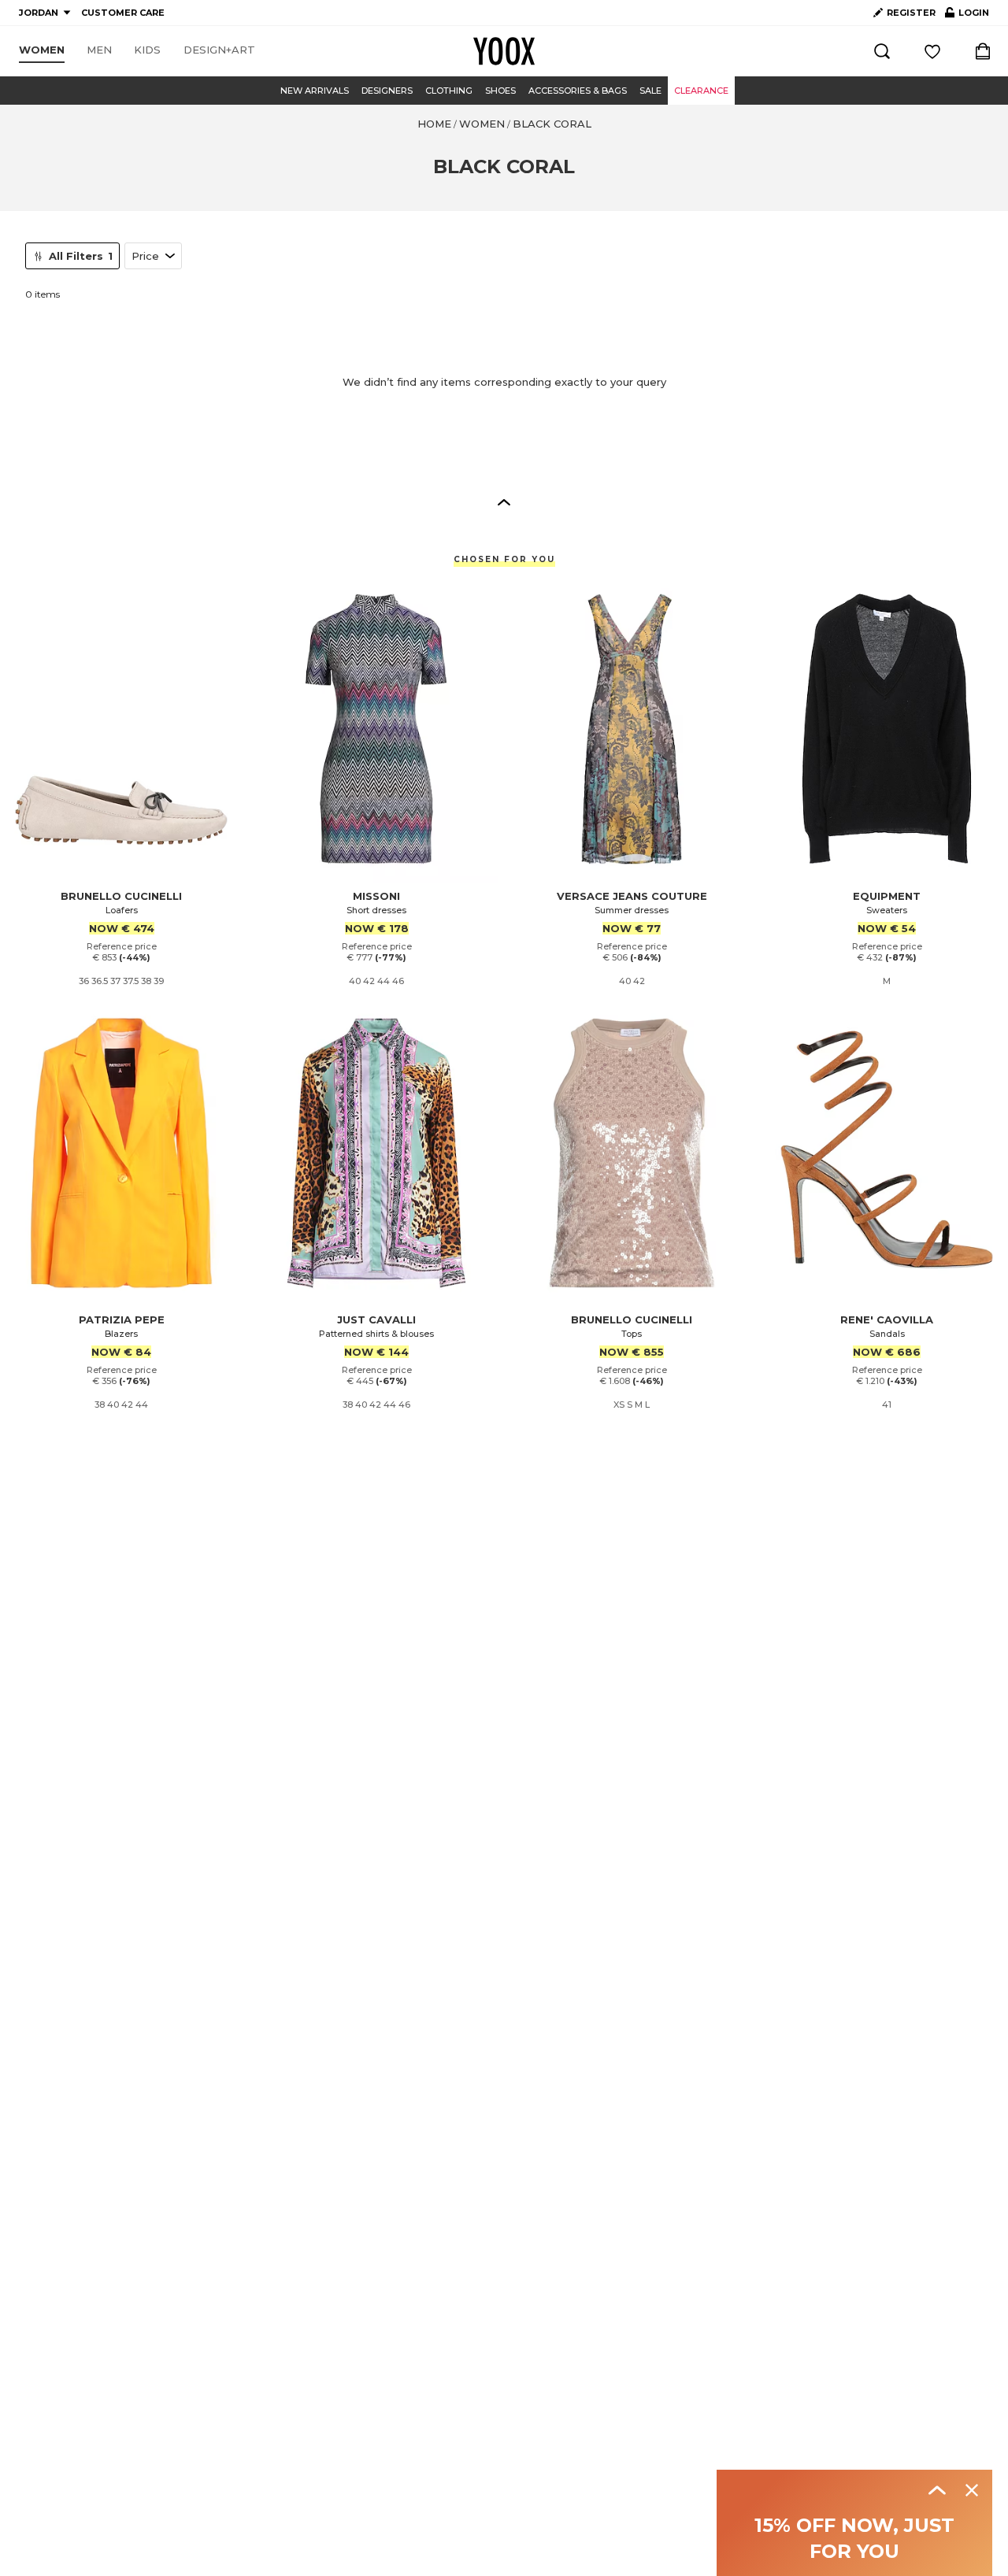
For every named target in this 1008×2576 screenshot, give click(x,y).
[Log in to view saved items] (932, 51)
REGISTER (911, 13)
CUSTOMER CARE (123, 13)
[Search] (882, 51)
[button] (504, 502)
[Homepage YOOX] (504, 51)
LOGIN (967, 16)
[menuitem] (42, 50)
